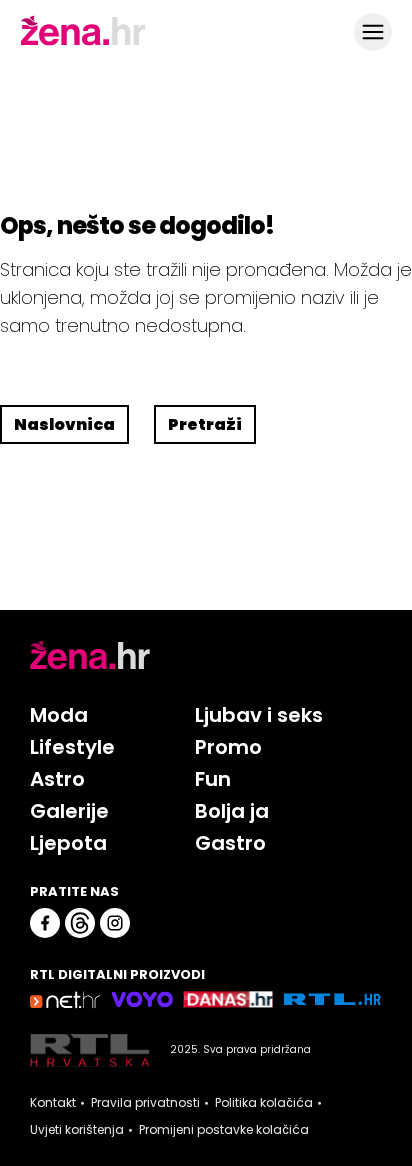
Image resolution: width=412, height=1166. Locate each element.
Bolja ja (232, 811)
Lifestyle (72, 747)
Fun (213, 779)
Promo (228, 747)
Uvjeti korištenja (77, 1130)
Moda (59, 715)
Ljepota (68, 843)
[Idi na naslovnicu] (83, 43)
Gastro (230, 843)
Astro (57, 779)
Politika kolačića (264, 1103)
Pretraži (205, 424)
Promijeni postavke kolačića (224, 1130)
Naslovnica (64, 424)
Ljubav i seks (259, 715)
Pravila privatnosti (145, 1103)
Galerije (69, 811)
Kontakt (53, 1103)
